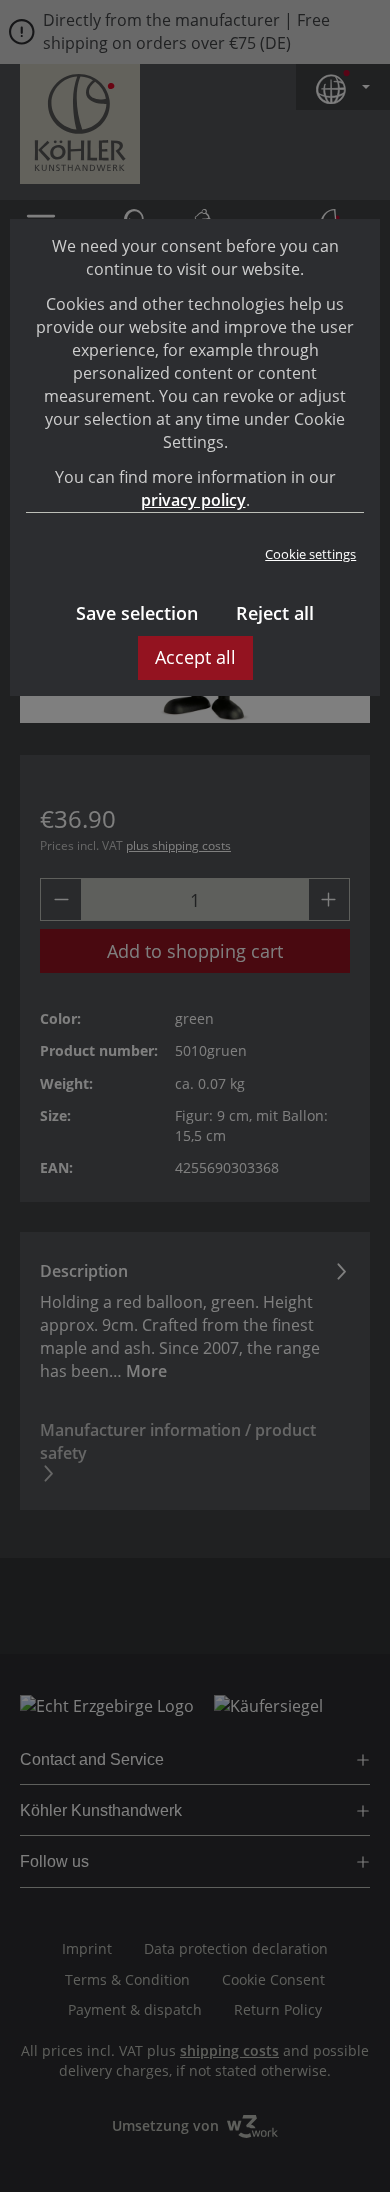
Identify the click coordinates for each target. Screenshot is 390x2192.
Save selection (137, 613)
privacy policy (193, 500)
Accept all (195, 657)
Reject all (275, 613)
